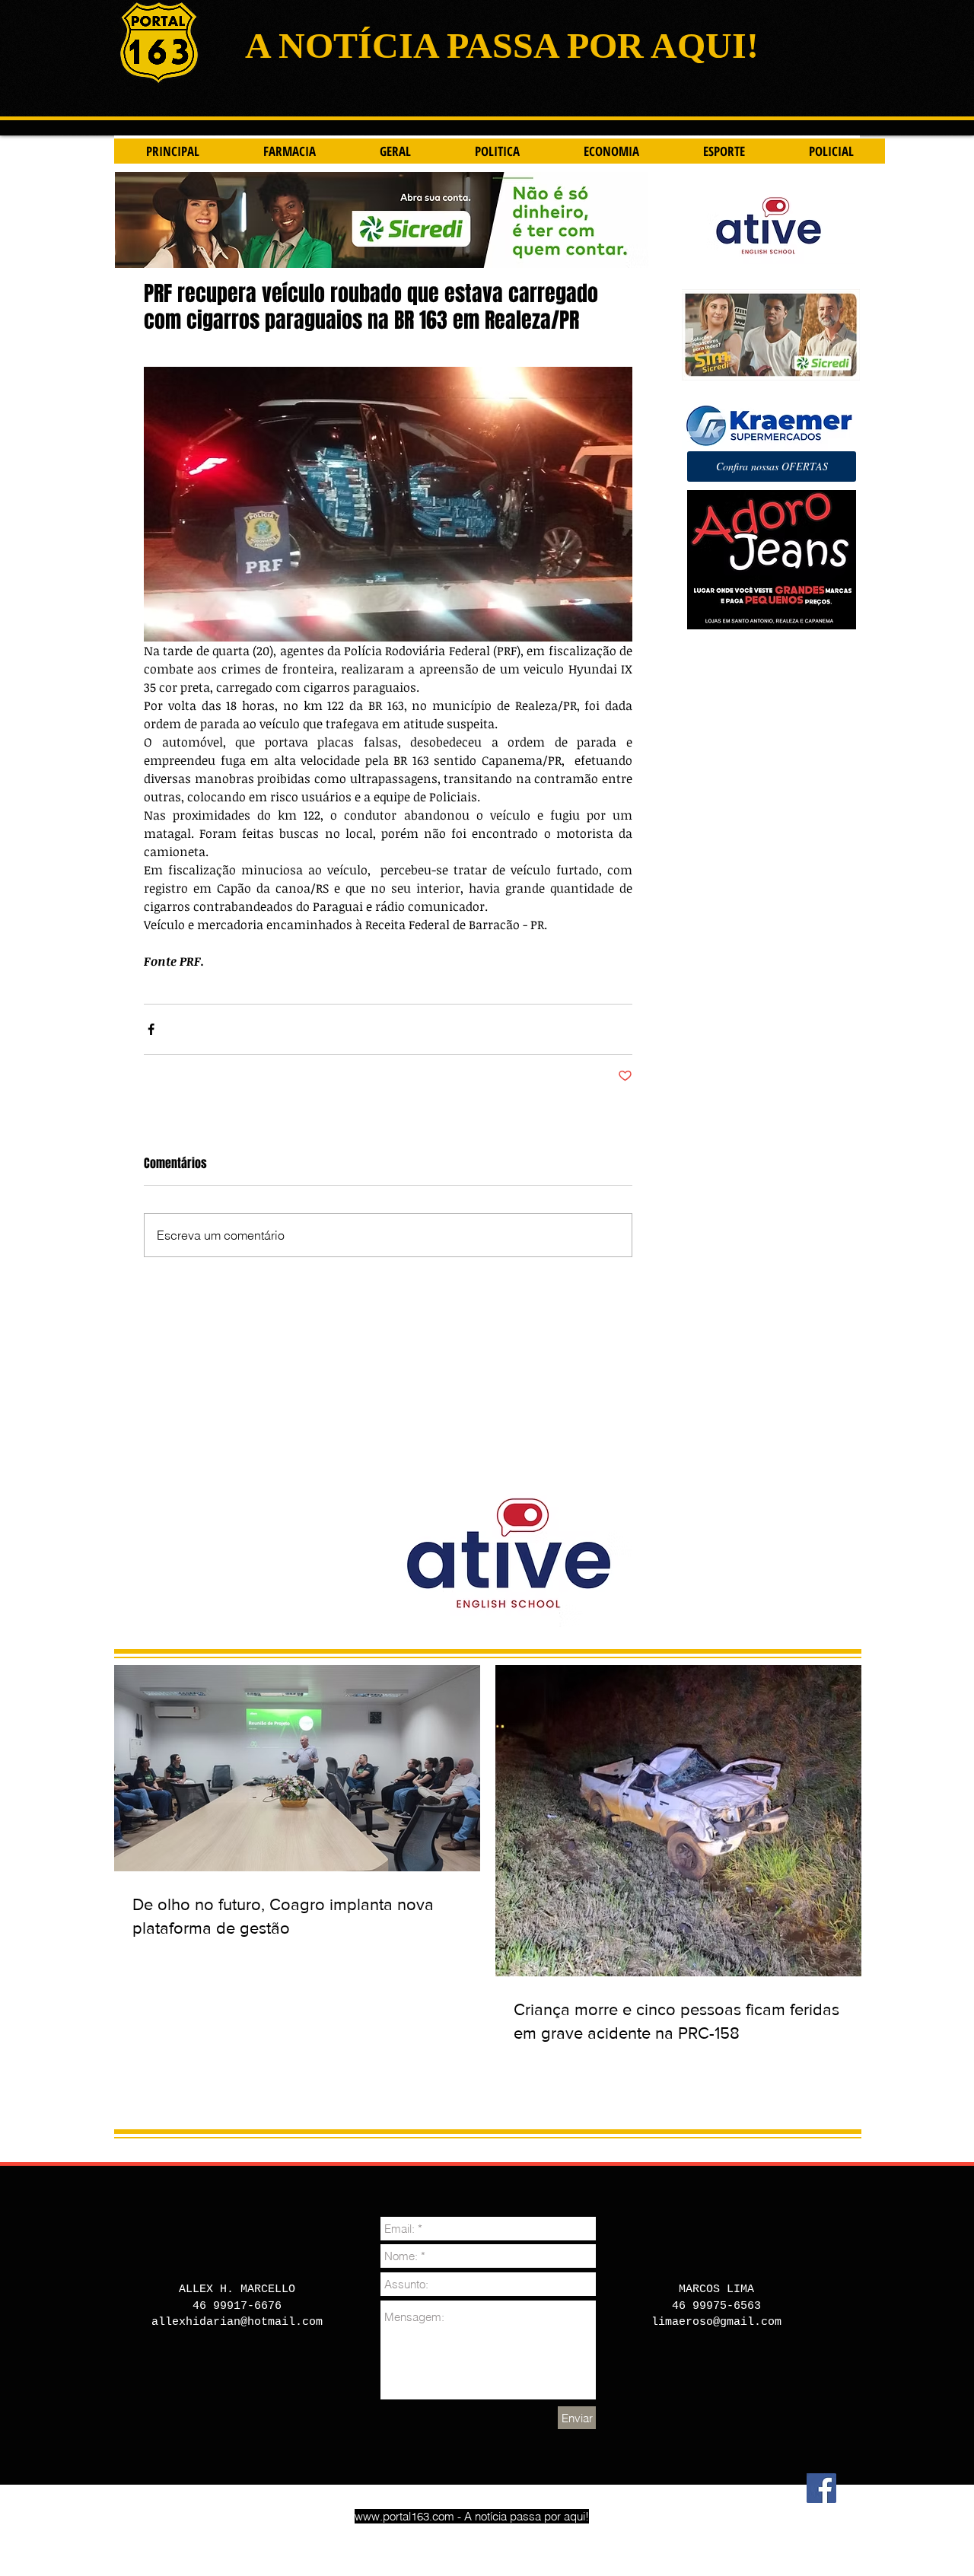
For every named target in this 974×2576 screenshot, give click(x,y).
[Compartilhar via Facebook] (151, 1029)
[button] (772, 466)
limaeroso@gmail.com (716, 2322)
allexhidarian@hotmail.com (237, 2322)
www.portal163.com (404, 2516)
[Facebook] (821, 2488)
